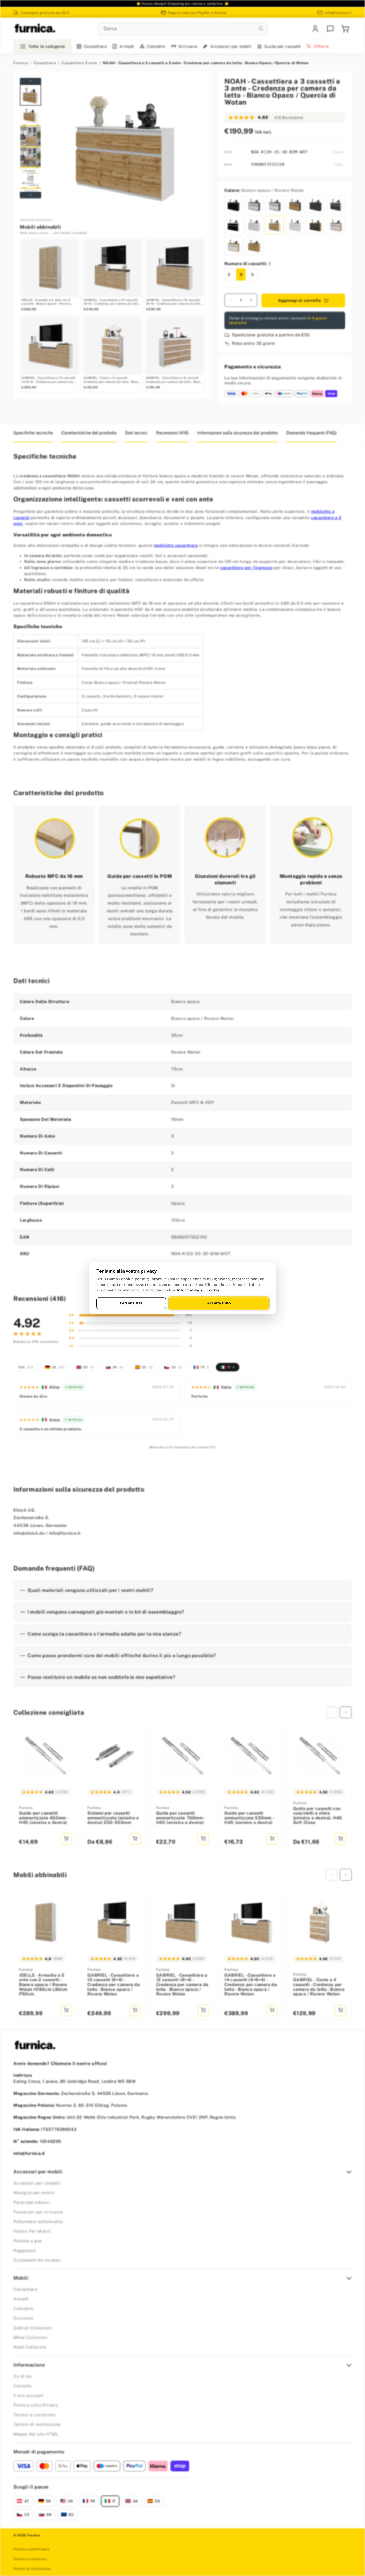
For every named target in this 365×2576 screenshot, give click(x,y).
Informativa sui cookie (198, 1290)
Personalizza (131, 1303)
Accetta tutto (219, 1303)
